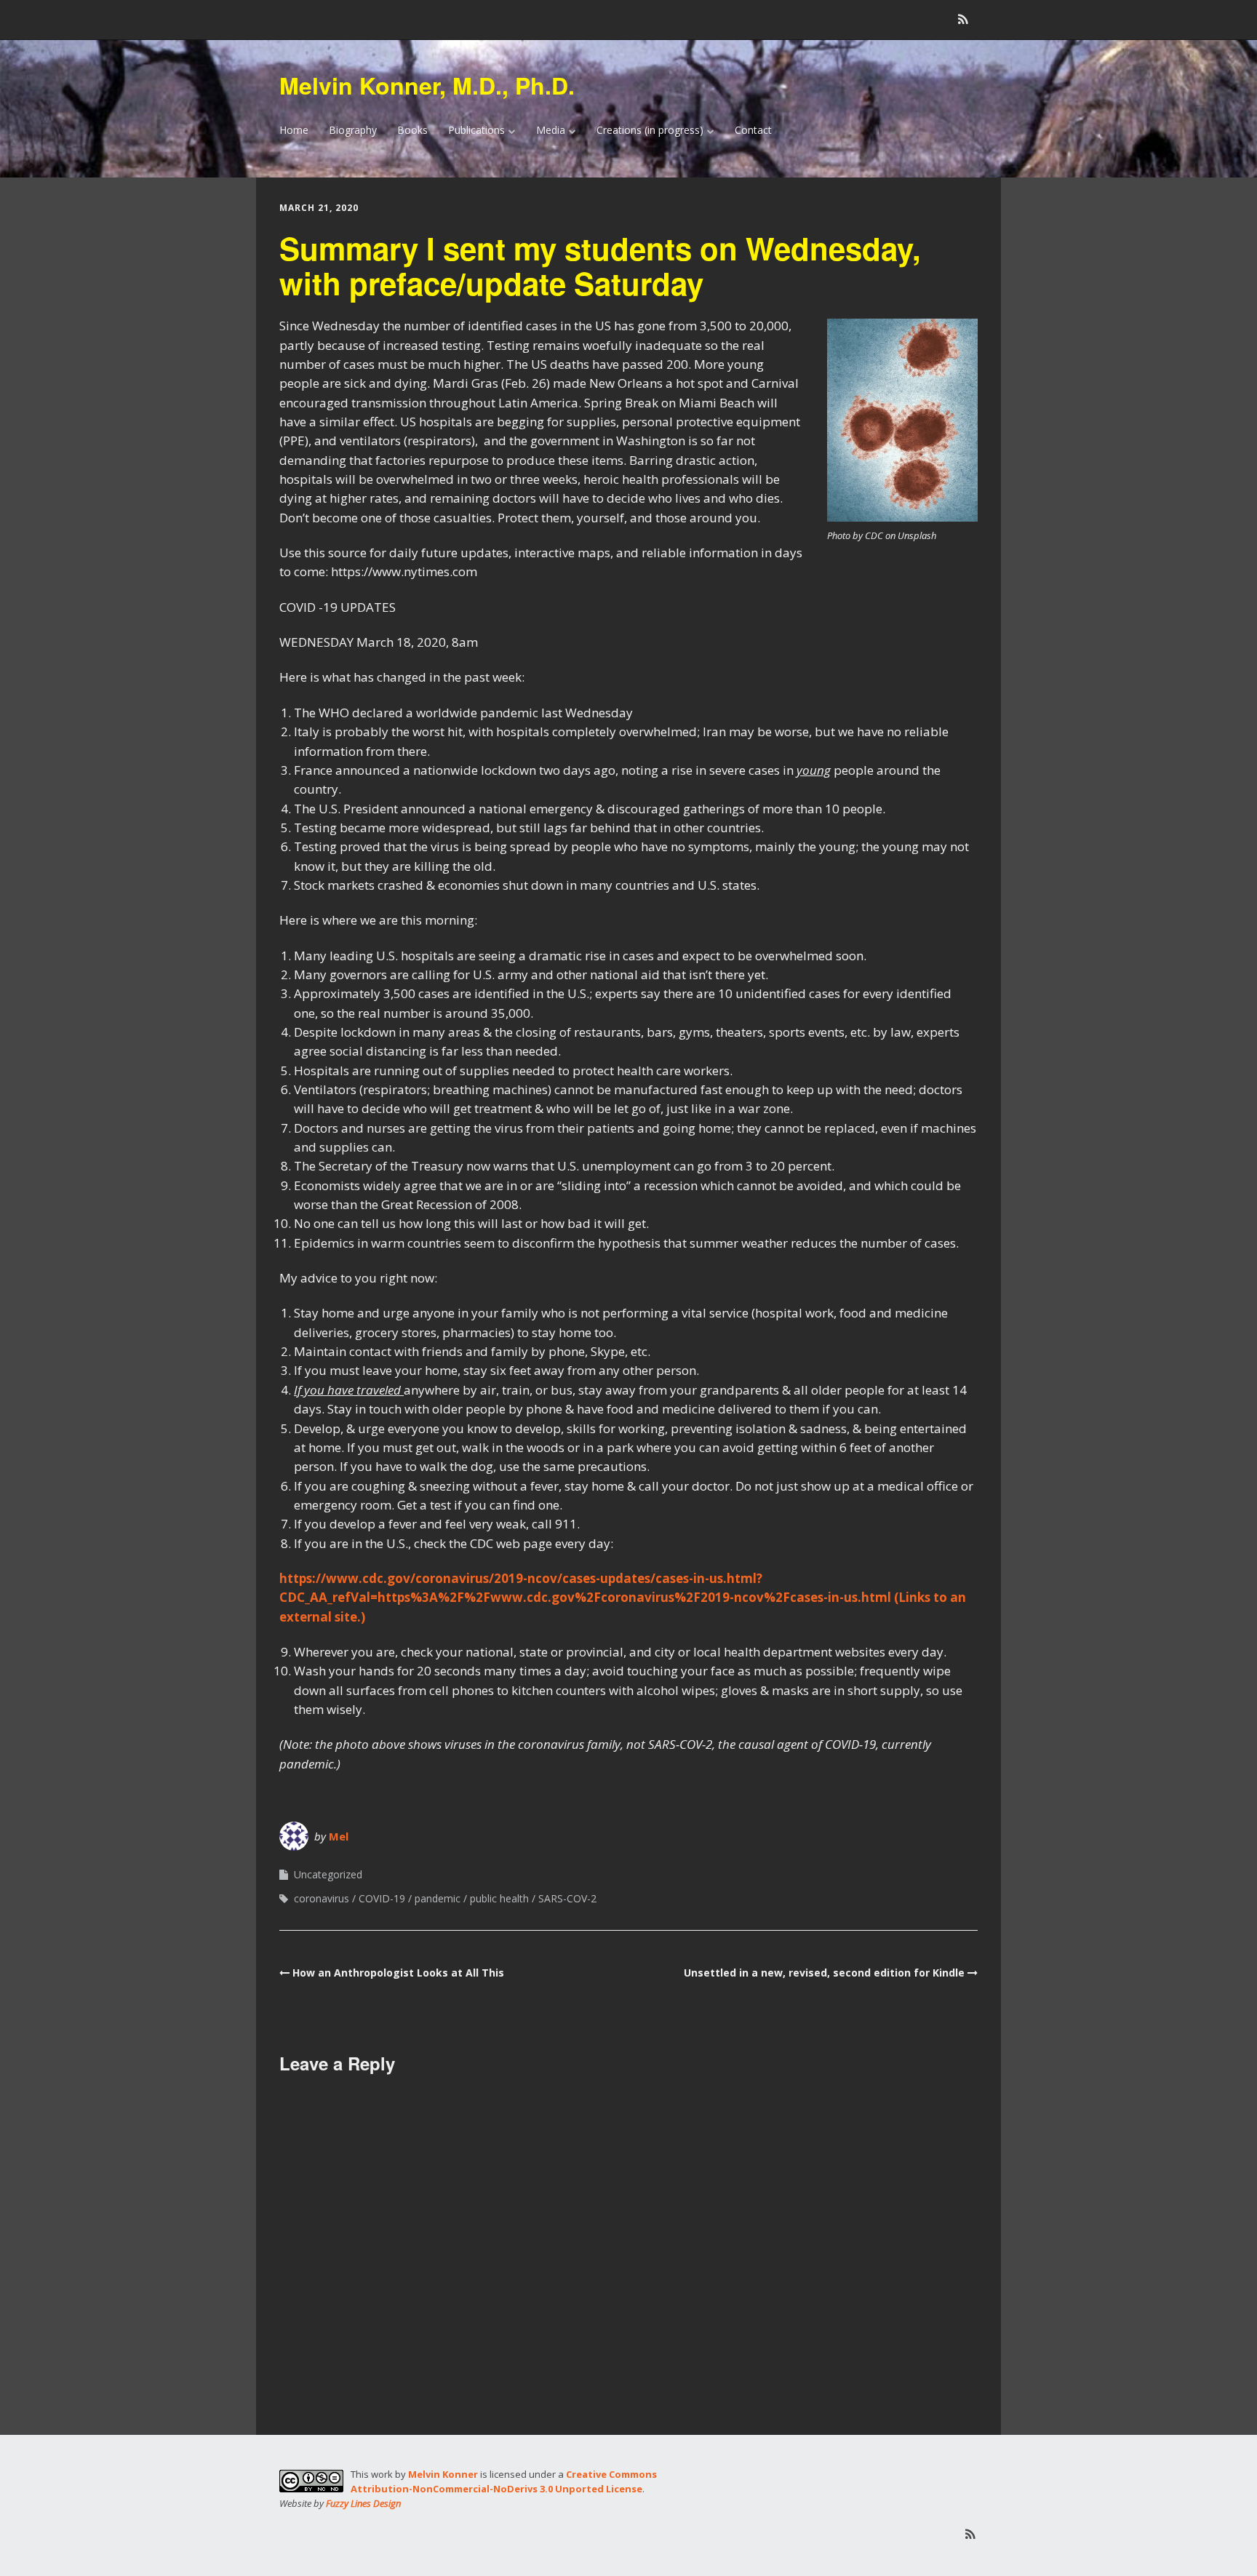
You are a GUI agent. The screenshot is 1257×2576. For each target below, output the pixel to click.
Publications (476, 130)
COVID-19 (382, 1898)
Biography (353, 130)
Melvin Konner (443, 2474)
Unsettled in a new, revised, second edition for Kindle (824, 1973)
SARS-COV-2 (567, 1898)
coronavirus (322, 1898)
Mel (339, 1836)
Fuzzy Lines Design (363, 2503)
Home (294, 130)
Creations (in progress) (650, 130)
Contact (753, 130)
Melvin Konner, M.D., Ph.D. (427, 85)
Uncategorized (328, 1874)
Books (412, 130)
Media (551, 130)
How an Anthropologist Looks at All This (398, 1973)
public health (499, 1898)
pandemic (438, 1898)
